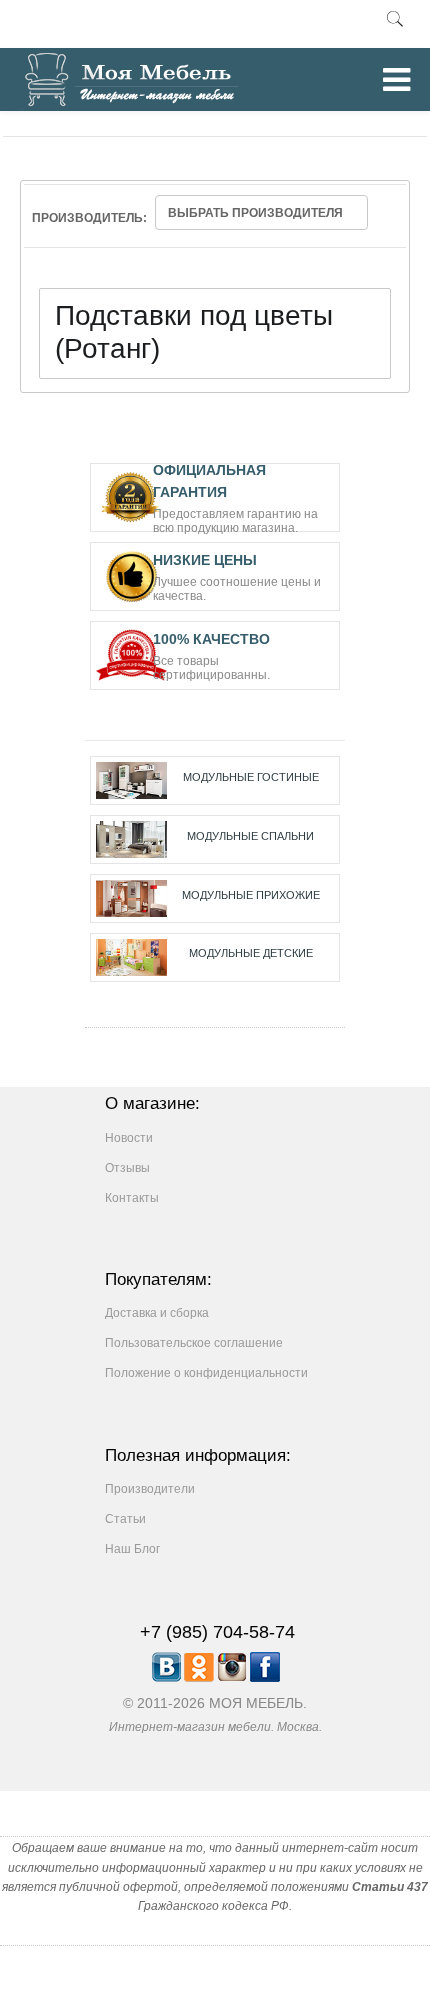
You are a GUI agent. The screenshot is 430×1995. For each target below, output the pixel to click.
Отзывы (127, 1168)
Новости (129, 1138)
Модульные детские (251, 953)
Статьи (125, 1519)
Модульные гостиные (251, 777)
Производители (150, 1489)
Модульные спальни (250, 836)
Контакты (132, 1198)
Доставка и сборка (157, 1313)
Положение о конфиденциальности (206, 1373)
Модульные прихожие (251, 895)
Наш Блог (132, 1549)
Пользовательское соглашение (194, 1343)
